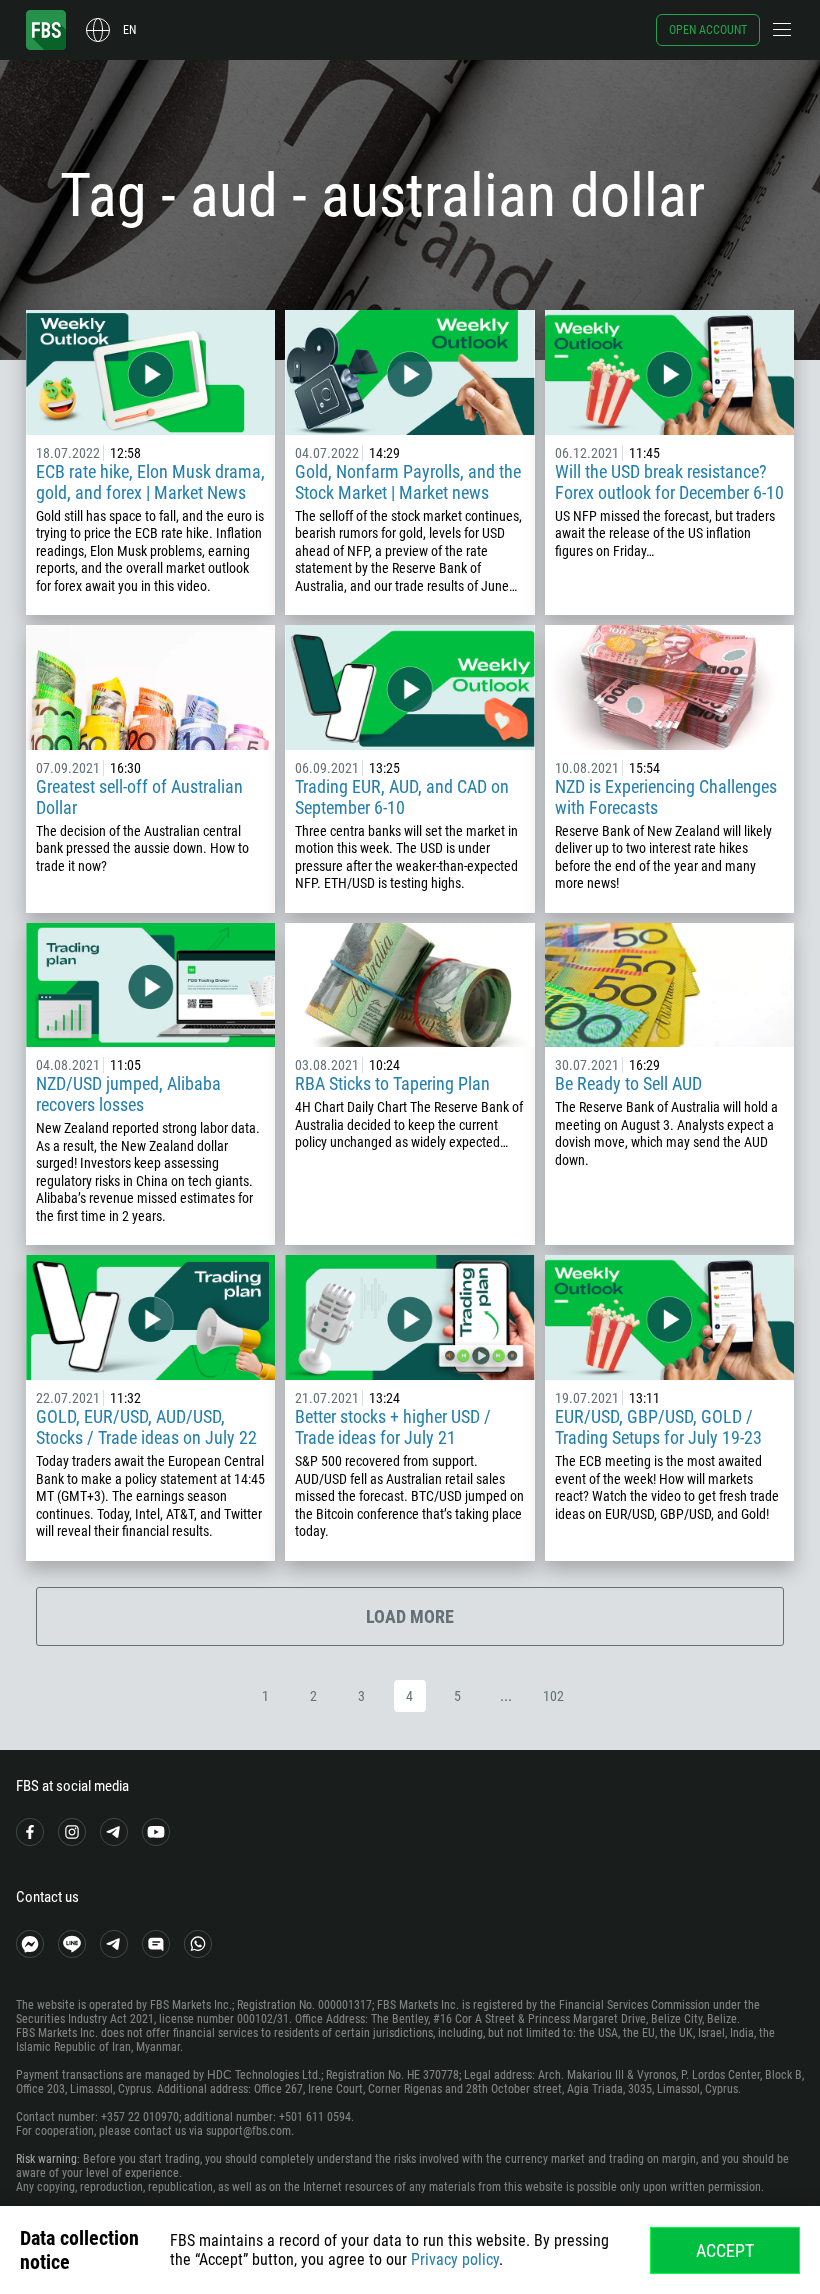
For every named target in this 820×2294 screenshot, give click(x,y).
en (129, 30)
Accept (725, 2250)
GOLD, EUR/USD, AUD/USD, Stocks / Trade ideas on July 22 (146, 1427)
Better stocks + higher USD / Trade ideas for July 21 (393, 1427)
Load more (410, 1616)
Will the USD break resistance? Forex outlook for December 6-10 (669, 482)
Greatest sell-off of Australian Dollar (139, 797)
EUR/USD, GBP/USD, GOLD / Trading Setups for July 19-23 (658, 1427)
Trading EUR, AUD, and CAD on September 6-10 (402, 797)
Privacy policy (455, 2259)
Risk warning (46, 2159)
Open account (708, 30)
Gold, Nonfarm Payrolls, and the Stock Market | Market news (408, 482)
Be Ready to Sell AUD (628, 1083)
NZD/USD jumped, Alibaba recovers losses (128, 1094)
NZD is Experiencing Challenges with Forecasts (666, 797)
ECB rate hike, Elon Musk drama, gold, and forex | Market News (150, 482)
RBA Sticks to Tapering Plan (392, 1083)
